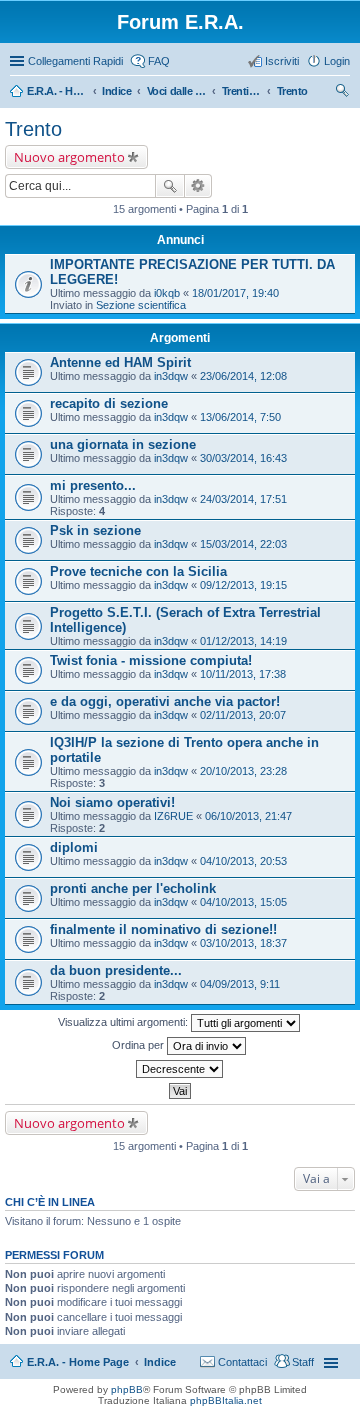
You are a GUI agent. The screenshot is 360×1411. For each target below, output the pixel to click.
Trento (33, 129)
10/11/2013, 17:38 (243, 674)
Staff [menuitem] (303, 1362)
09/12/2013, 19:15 (243, 585)
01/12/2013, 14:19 (243, 641)
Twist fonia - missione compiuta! (151, 660)
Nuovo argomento (69, 157)
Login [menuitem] (337, 61)
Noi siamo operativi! (112, 802)
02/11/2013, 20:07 (243, 715)
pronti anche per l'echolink (133, 888)
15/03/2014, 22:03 (243, 544)
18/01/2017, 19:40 (235, 293)
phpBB (127, 1389)
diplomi (74, 847)
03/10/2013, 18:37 (243, 943)
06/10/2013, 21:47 (248, 816)
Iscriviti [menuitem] (282, 61)
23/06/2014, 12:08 (243, 376)
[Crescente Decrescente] (180, 1069)
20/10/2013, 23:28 (243, 771)
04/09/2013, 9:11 (240, 984)
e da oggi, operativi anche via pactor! (165, 701)
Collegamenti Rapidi (75, 61)
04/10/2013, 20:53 (243, 861)
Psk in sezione (95, 530)
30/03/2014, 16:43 (243, 458)
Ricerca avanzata (198, 186)
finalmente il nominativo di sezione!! (163, 929)
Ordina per (139, 1045)
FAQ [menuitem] (159, 61)
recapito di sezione (109, 403)
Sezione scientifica (141, 305)
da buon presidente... (116, 970)
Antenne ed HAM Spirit (120, 362)
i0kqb (167, 293)
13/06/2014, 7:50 (240, 417)
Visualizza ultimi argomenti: (124, 1022)
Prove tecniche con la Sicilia (138, 571)
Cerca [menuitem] (342, 93)
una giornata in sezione (123, 444)
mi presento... (93, 485)
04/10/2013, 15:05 (243, 902)
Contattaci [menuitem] (242, 1362)
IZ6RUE (173, 816)
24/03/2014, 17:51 (243, 499)
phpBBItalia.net (226, 1400)
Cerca (170, 186)
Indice (160, 1362)
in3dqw (171, 376)
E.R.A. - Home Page (78, 1362)
